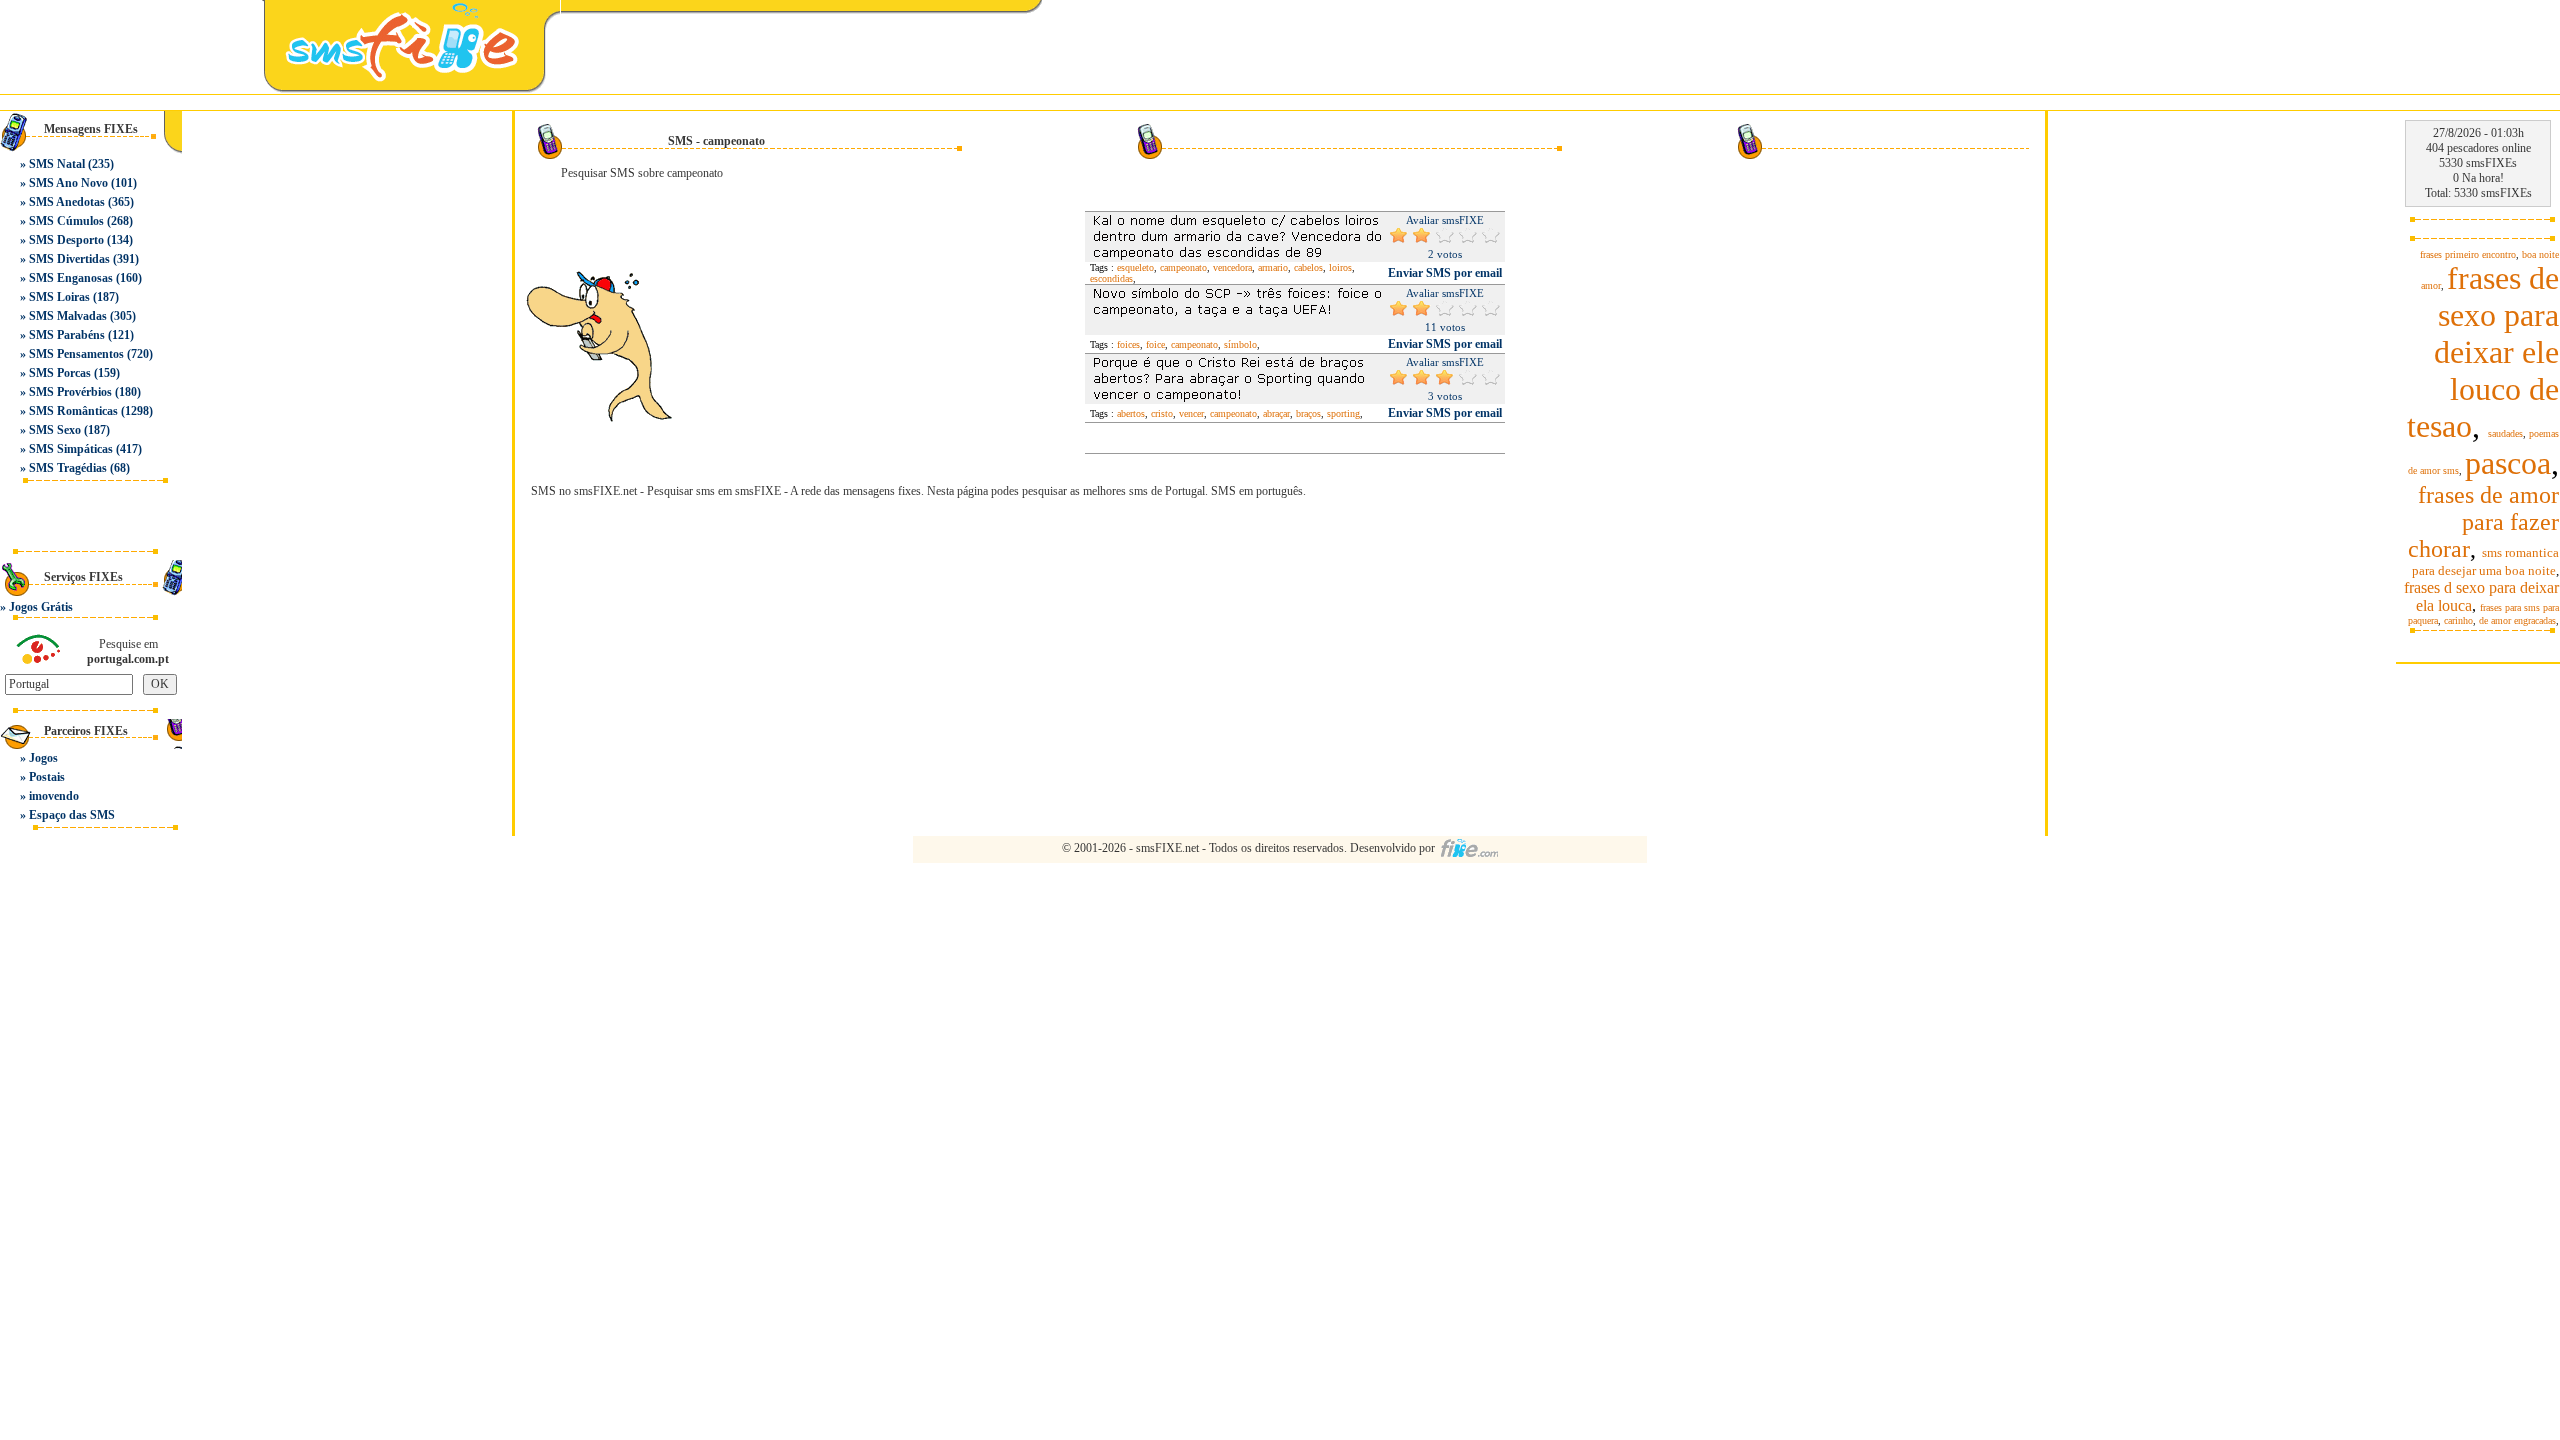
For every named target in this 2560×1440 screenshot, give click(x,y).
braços (1308, 413)
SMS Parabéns (67, 335)
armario (1273, 267)
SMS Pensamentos (76, 354)
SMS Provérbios (70, 392)
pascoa (2508, 463)
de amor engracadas (2517, 620)
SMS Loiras (59, 297)
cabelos (1308, 267)
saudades (2505, 433)
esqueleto (1135, 267)
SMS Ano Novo (68, 183)
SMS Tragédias (68, 468)
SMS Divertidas (69, 259)
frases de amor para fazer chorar (2483, 522)
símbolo (1240, 344)
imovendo (54, 796)
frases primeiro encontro (2468, 254)
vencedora (1232, 267)
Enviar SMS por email (1445, 273)
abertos (1131, 413)
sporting (1343, 413)
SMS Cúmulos (66, 221)
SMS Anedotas (67, 202)
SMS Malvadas (68, 316)
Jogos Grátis (41, 607)
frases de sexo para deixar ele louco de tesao (2483, 352)
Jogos (43, 758)
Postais (47, 777)
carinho (2458, 620)
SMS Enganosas (71, 278)
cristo (1162, 413)
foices (1128, 344)
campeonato (1183, 267)
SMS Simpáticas (71, 449)
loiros (1340, 267)
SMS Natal (57, 164)
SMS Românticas (73, 411)
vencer (1191, 413)
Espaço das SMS (72, 815)
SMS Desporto (66, 240)
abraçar (1276, 413)
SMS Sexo (55, 430)
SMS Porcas (60, 373)
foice (1155, 344)
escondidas (1111, 278)
